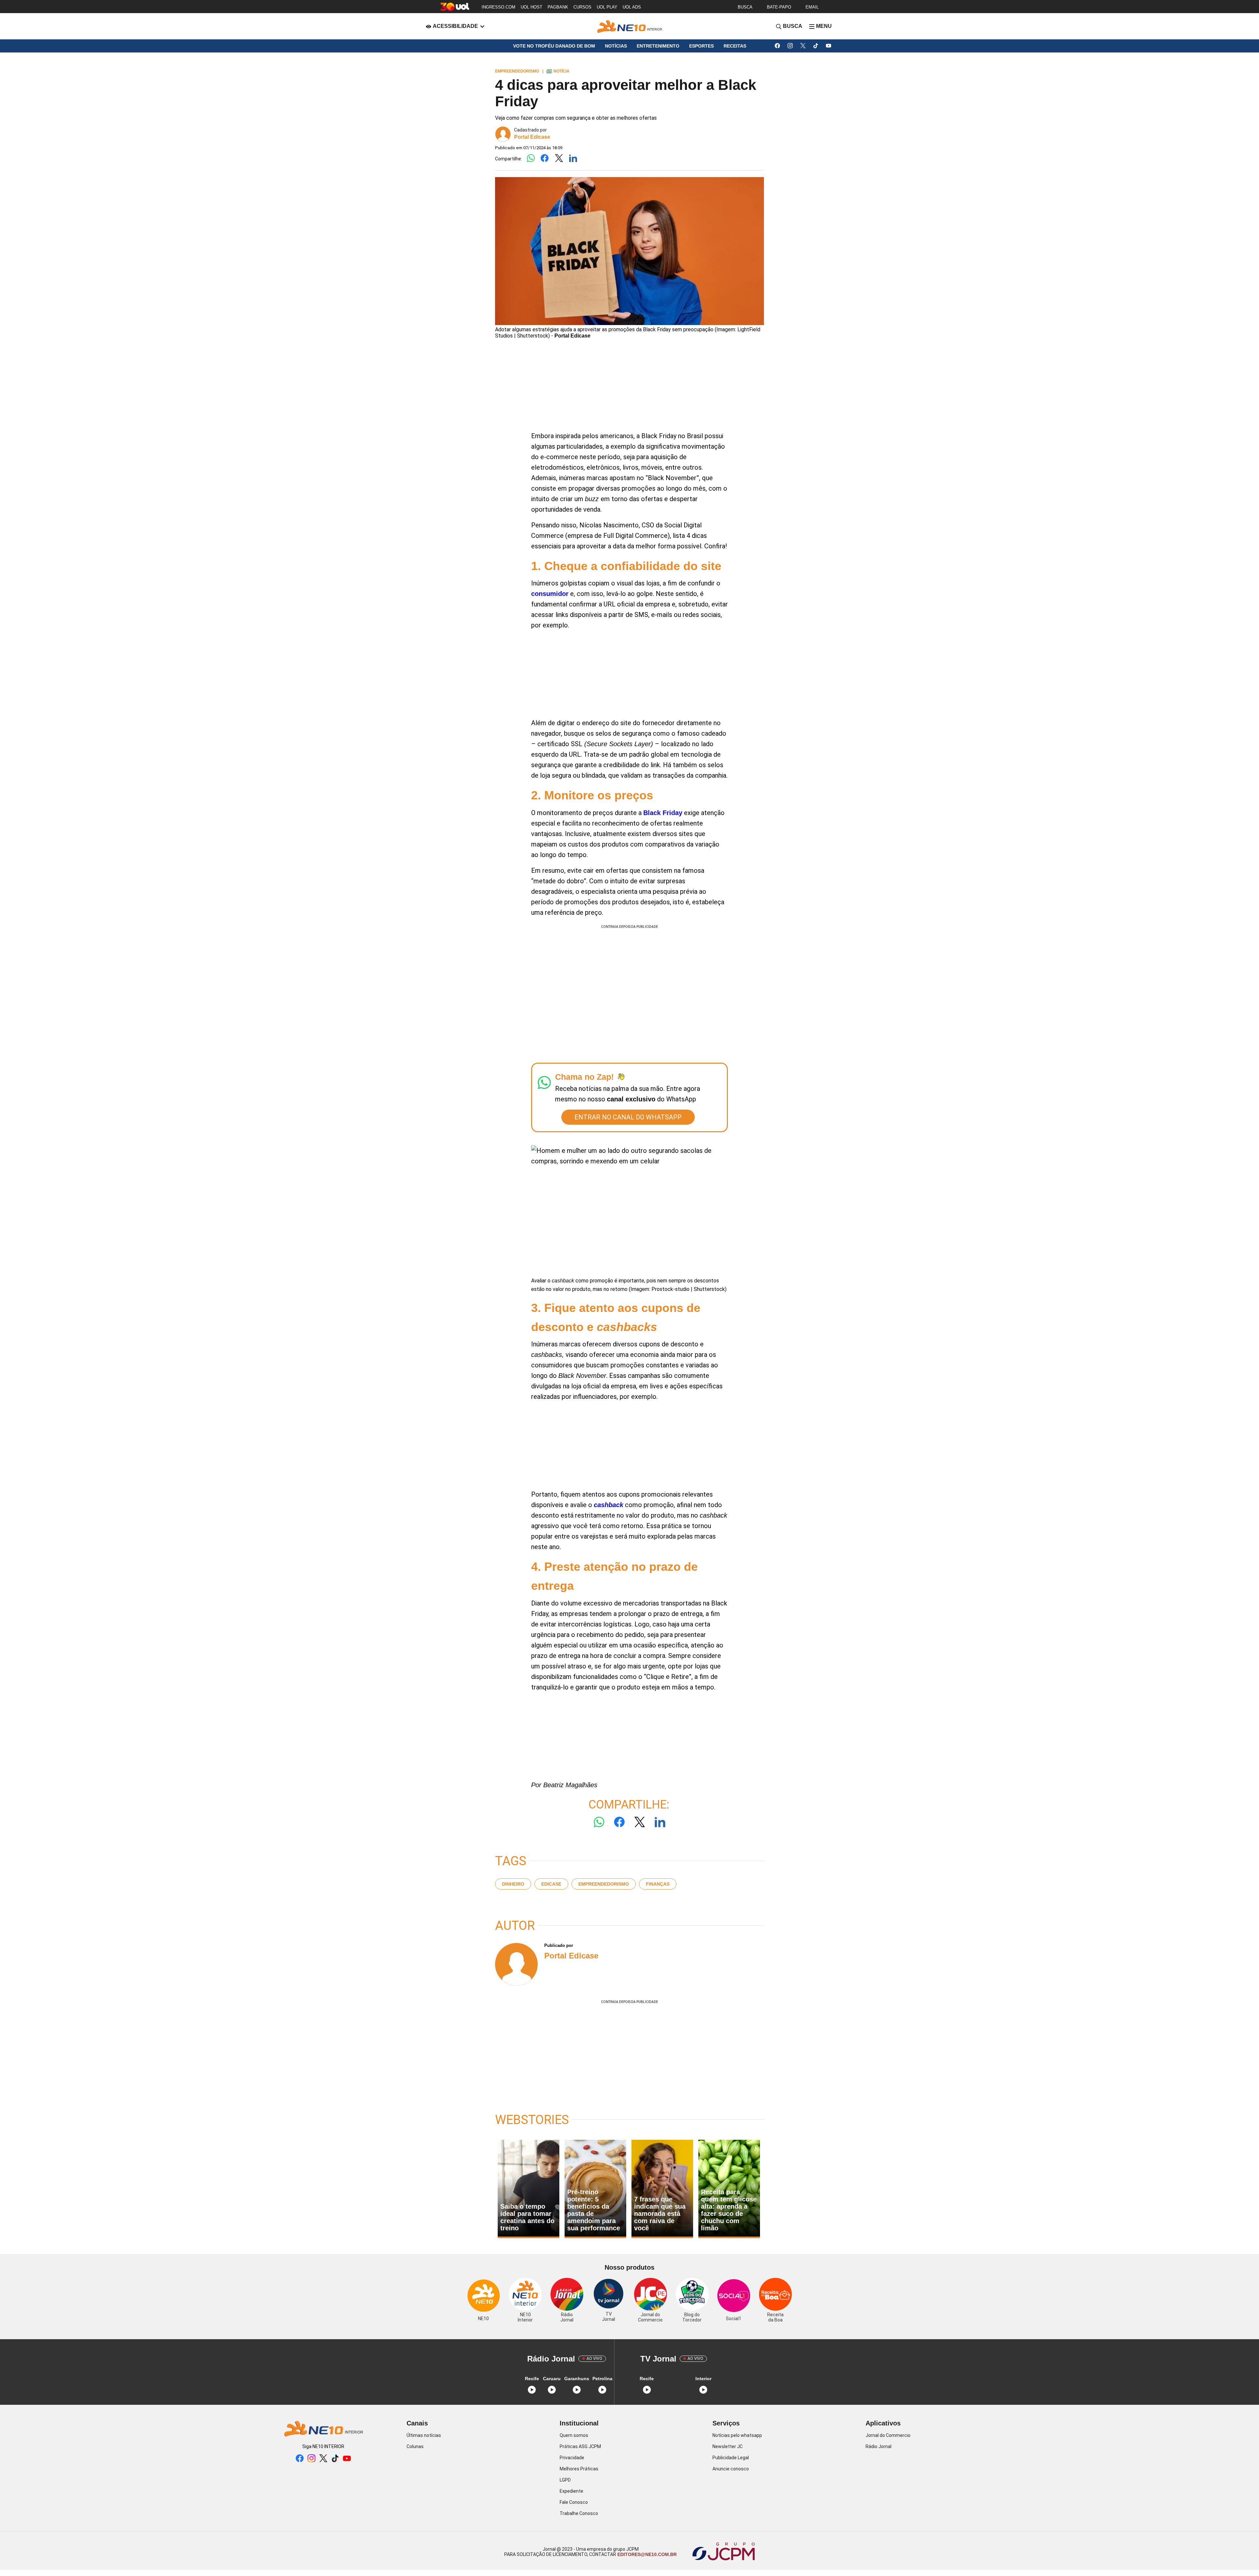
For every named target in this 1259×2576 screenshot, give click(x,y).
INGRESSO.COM (499, 7)
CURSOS (582, 7)
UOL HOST (531, 7)
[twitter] (803, 46)
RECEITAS (735, 46)
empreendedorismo (604, 1884)
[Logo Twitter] (559, 159)
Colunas (415, 2446)
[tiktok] (816, 46)
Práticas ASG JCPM (580, 2446)
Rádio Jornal (879, 2446)
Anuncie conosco (731, 2469)
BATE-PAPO (779, 7)
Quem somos (574, 2435)
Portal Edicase (532, 137)
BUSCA (745, 7)
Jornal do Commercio (888, 2435)
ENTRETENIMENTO (658, 46)
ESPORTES (701, 46)
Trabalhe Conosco (579, 2513)
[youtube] (829, 46)
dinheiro (513, 1884)
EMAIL (812, 7)
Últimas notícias (424, 2435)
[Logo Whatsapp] (531, 159)
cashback (609, 1505)
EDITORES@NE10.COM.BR (646, 2554)
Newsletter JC (728, 2446)
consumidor (550, 594)
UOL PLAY (607, 7)
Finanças (658, 1884)
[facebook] (778, 46)
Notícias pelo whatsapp (737, 2435)
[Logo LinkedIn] (573, 159)
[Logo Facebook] (545, 159)
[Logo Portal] (629, 26)
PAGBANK (558, 7)
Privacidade (572, 2458)
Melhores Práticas (579, 2469)
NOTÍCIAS (616, 46)
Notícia (558, 71)
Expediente (571, 2491)
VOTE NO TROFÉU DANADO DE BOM (554, 46)
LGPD (565, 2480)
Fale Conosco (574, 2502)
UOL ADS (632, 7)
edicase (551, 1884)
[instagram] (790, 46)
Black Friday (663, 813)
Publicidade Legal (731, 2458)
